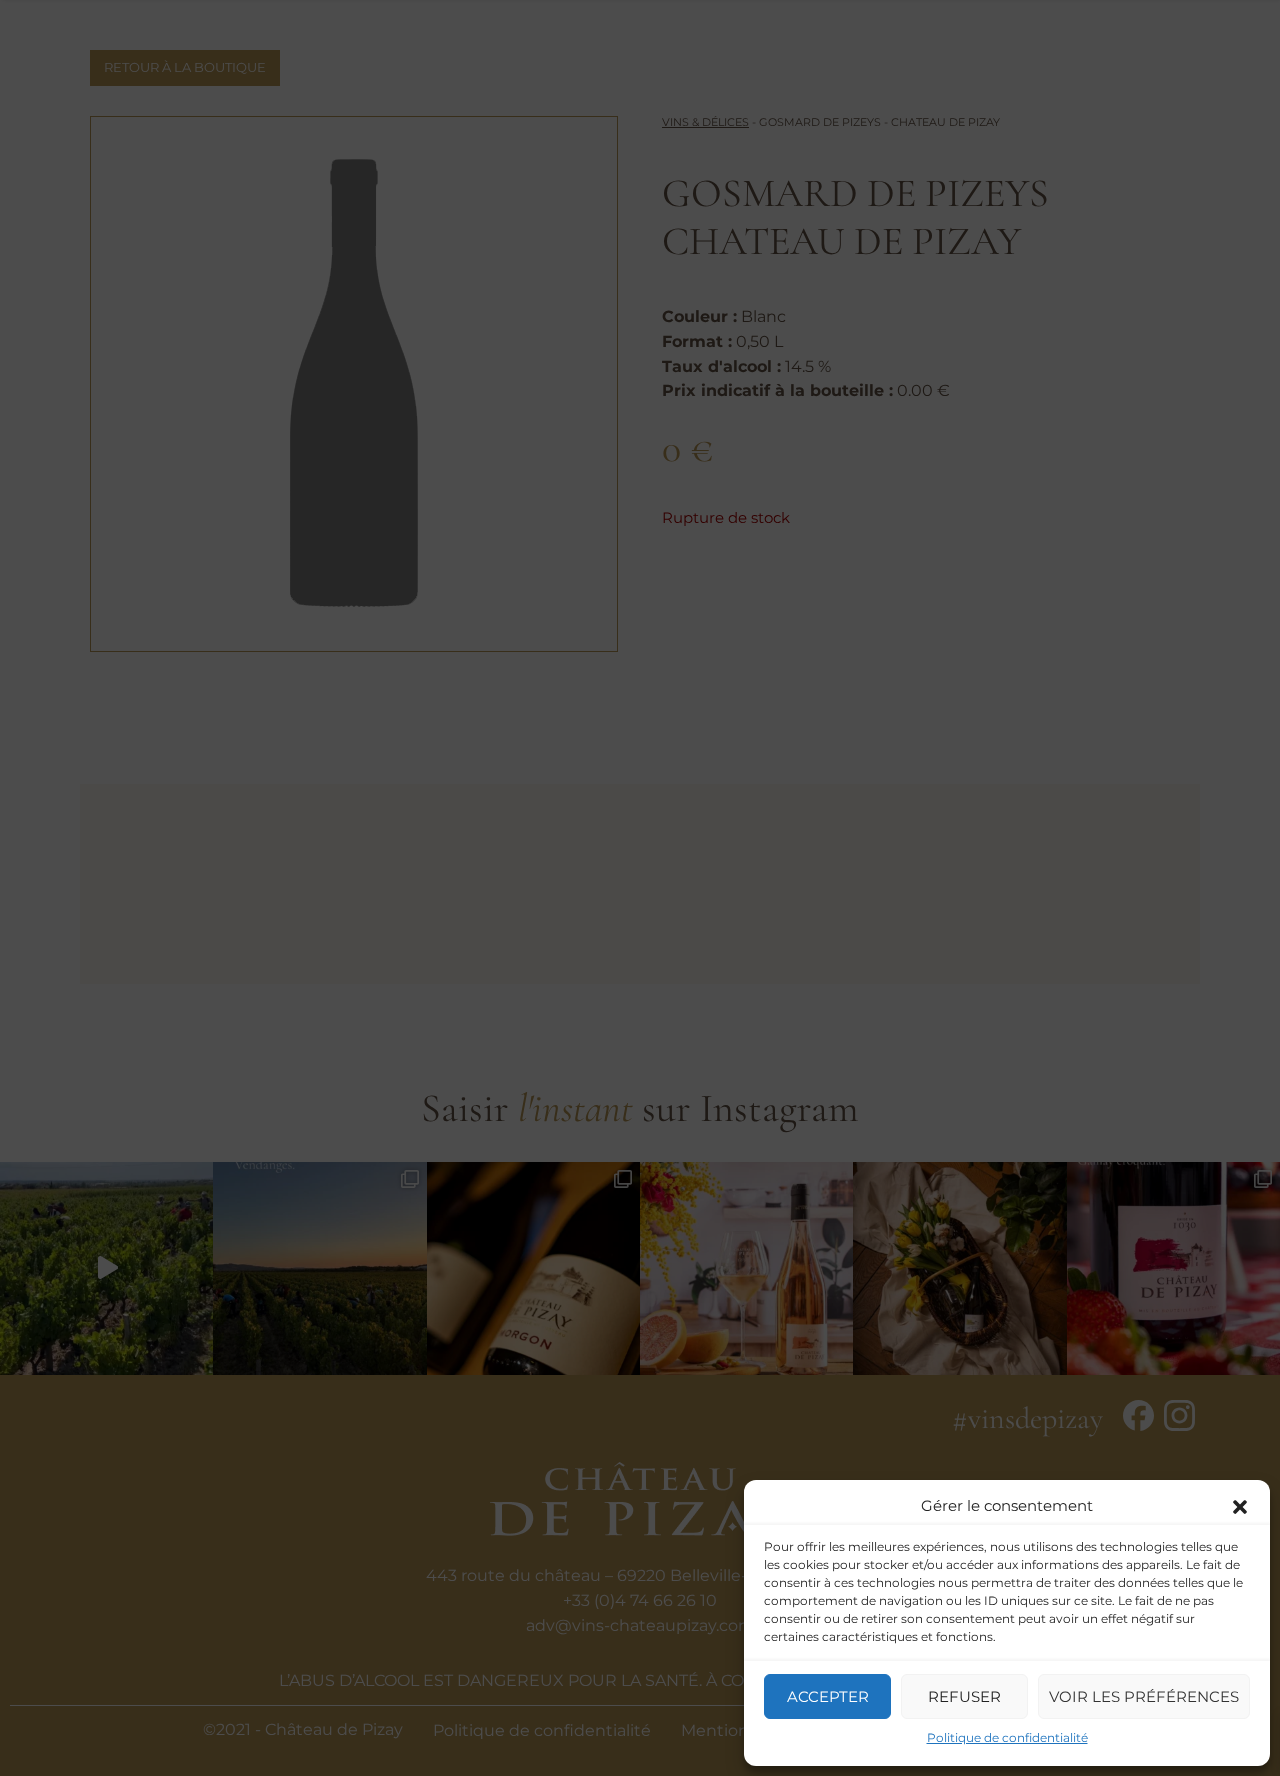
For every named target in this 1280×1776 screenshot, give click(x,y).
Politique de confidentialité (1007, 1737)
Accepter (828, 1696)
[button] (1240, 1505)
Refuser (964, 1696)
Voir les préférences (1144, 1696)
